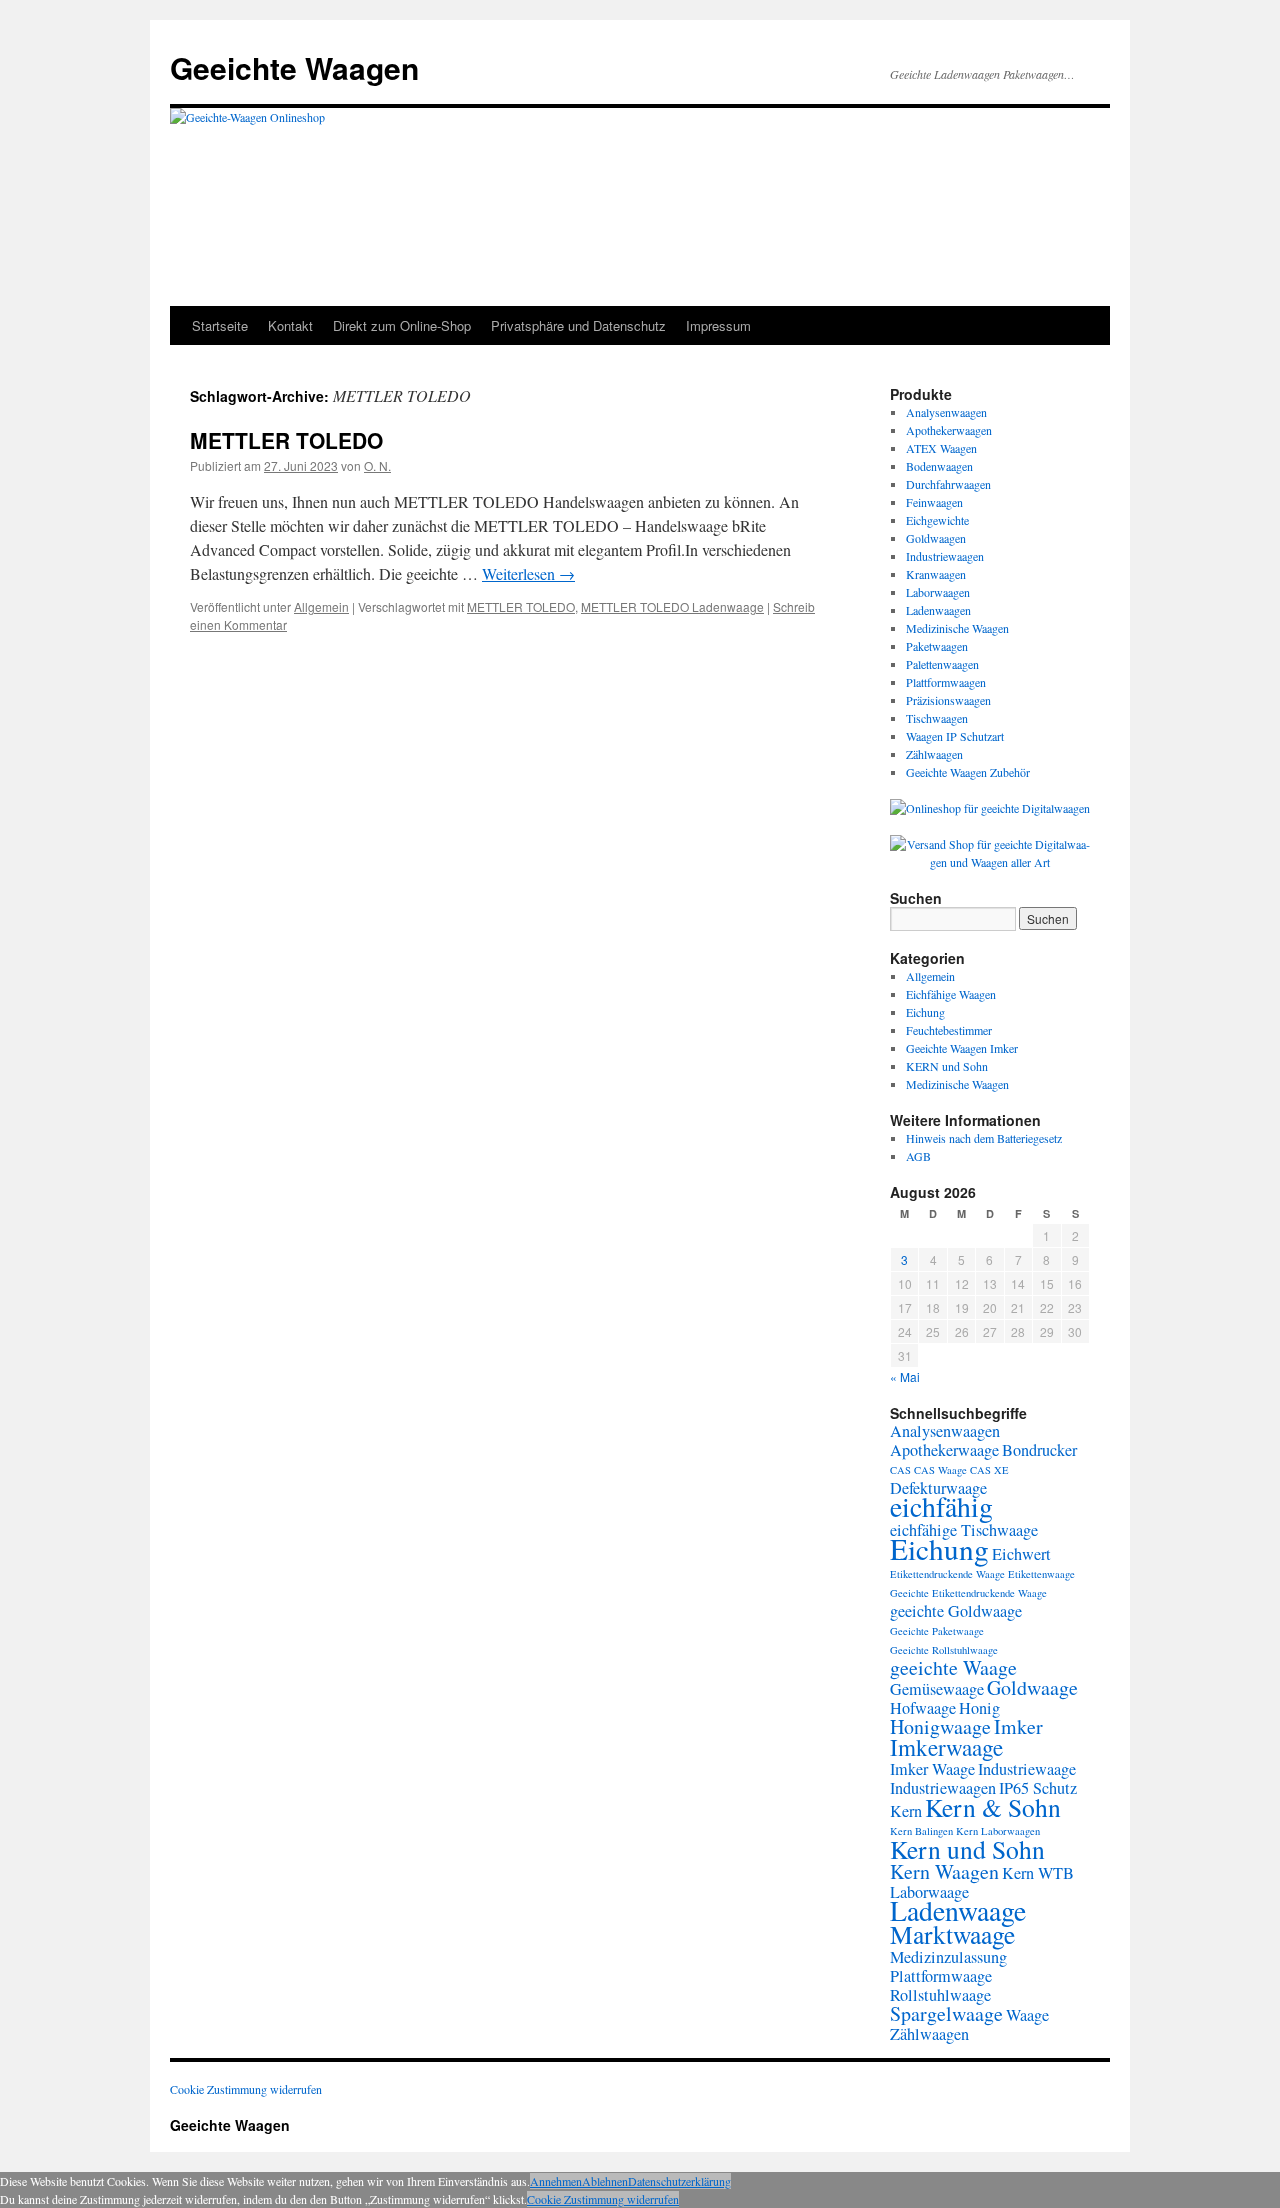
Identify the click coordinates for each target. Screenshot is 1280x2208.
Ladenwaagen (938, 610)
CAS (900, 1470)
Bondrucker (1039, 1450)
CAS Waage (940, 1470)
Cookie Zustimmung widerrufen (246, 2089)
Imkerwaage (946, 1747)
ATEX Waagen (941, 448)
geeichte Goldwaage (956, 1611)
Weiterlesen (528, 573)
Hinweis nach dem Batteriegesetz (984, 1138)
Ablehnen (605, 2181)
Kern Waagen (944, 1871)
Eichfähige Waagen (951, 994)
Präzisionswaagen (948, 700)
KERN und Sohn (947, 1066)
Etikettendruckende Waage (947, 1574)
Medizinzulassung (948, 1957)
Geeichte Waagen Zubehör (968, 772)
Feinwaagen (934, 502)
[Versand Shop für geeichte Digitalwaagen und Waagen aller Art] (990, 853)
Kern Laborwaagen (998, 1831)
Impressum (718, 325)
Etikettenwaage (1041, 1574)
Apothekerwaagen (949, 430)
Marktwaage (952, 1934)
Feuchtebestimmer (949, 1030)
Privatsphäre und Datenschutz (578, 325)
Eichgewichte (937, 520)
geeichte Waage (953, 1667)
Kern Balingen (921, 1831)
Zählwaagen (934, 754)
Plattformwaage (941, 1976)
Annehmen (556, 2181)
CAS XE (989, 1470)
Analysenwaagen (946, 412)
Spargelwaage (946, 2013)
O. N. (377, 465)
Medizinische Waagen (957, 628)
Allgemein (321, 606)
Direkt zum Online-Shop (402, 325)
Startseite (220, 325)
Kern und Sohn (967, 1849)
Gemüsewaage (937, 1689)
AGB (918, 1156)
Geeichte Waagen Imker (962, 1048)
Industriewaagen (945, 556)
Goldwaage (1032, 1687)
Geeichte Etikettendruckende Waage (968, 1593)
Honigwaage (940, 1726)
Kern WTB (1038, 1873)
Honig (979, 1708)
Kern (906, 1811)
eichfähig (941, 1506)
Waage (1027, 2015)
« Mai (905, 1376)
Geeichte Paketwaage (937, 1631)
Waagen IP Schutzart (955, 736)
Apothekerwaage (944, 1450)
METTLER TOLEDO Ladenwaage (672, 606)
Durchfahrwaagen (948, 484)
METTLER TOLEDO (286, 440)
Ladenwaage (958, 1910)
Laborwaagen (938, 592)
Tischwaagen (937, 718)
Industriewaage (1027, 1769)
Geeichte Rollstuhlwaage (944, 1650)
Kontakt (290, 325)
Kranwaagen (936, 574)
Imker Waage (932, 1769)
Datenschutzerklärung (679, 2181)
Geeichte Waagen (294, 67)
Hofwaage (923, 1708)
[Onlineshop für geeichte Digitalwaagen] (990, 808)
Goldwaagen (936, 538)
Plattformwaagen (946, 682)
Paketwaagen (937, 646)
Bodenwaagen (939, 466)
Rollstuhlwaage (940, 1995)
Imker (1018, 1726)
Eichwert (1021, 1554)
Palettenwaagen (942, 664)
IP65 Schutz (1038, 1788)
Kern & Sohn (993, 1807)
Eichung (925, 1012)
